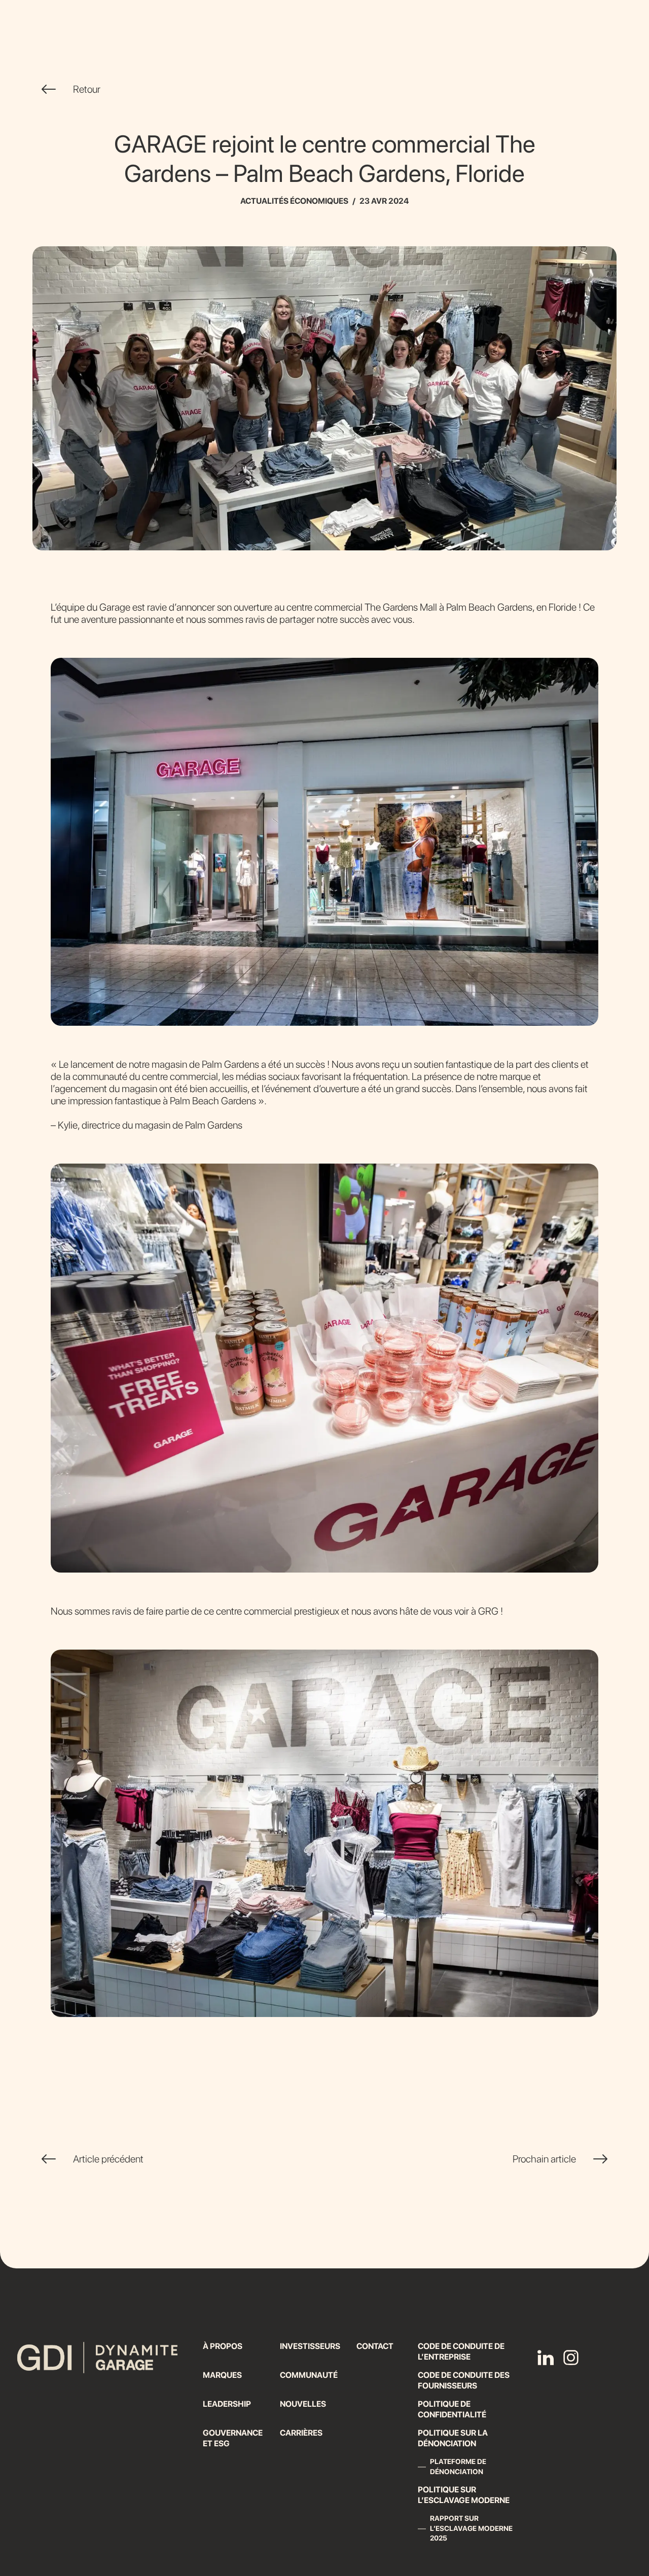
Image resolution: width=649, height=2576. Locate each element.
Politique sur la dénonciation (453, 2438)
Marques (222, 2375)
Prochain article (544, 2159)
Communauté (309, 2375)
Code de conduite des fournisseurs (464, 2380)
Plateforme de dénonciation (458, 2467)
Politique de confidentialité (452, 2409)
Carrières (301, 2433)
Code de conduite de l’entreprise (461, 2351)
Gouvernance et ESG (233, 2438)
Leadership (227, 2404)
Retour (87, 89)
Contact (375, 2346)
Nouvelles (303, 2404)
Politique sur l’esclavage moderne (464, 2495)
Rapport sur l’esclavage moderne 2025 (471, 2528)
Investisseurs (310, 2346)
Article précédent (108, 2159)
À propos (223, 2346)
